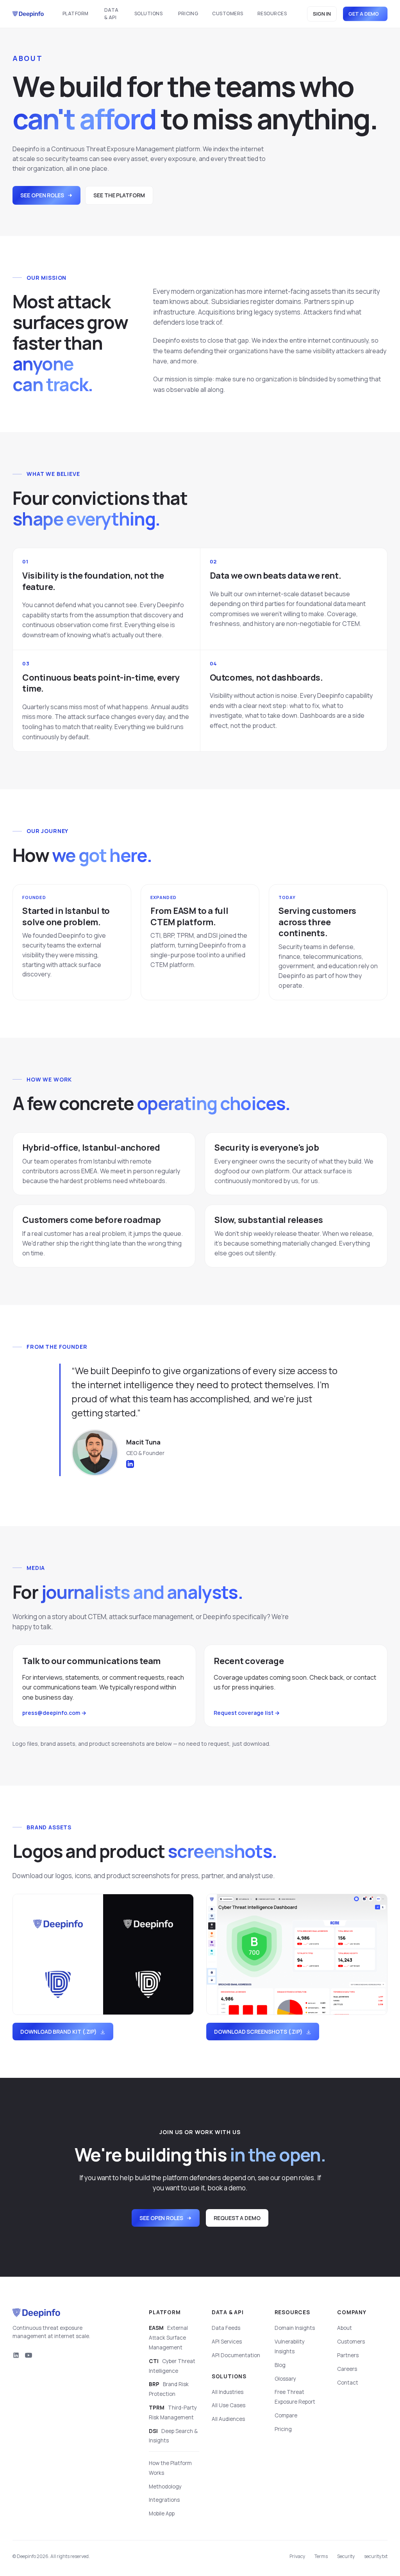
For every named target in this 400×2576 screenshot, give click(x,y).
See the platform (119, 195)
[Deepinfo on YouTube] (29, 2355)
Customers (228, 13)
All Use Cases (229, 2405)
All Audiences (228, 2419)
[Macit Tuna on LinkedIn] (130, 1464)
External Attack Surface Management (168, 2338)
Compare (286, 2415)
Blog (280, 2365)
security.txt (376, 2556)
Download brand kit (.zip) (59, 2032)
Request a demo (237, 2218)
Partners (348, 2355)
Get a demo (364, 14)
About (345, 2328)
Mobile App (162, 2513)
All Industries (228, 2392)
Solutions (148, 13)
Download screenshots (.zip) (258, 2032)
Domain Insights (295, 2328)
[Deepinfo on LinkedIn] (16, 2355)
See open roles (42, 195)
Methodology (165, 2487)
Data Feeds (226, 2328)
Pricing (188, 13)
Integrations (164, 2500)
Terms (321, 2556)
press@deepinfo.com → (54, 1713)
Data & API (112, 14)
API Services (227, 2342)
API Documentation (236, 2355)
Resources (272, 13)
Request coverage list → (247, 1713)
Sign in (322, 14)
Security (346, 2556)
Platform (76, 13)
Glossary (285, 2379)
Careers (347, 2369)
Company (352, 2312)
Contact (348, 2383)
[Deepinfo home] (28, 14)
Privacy (297, 2556)
